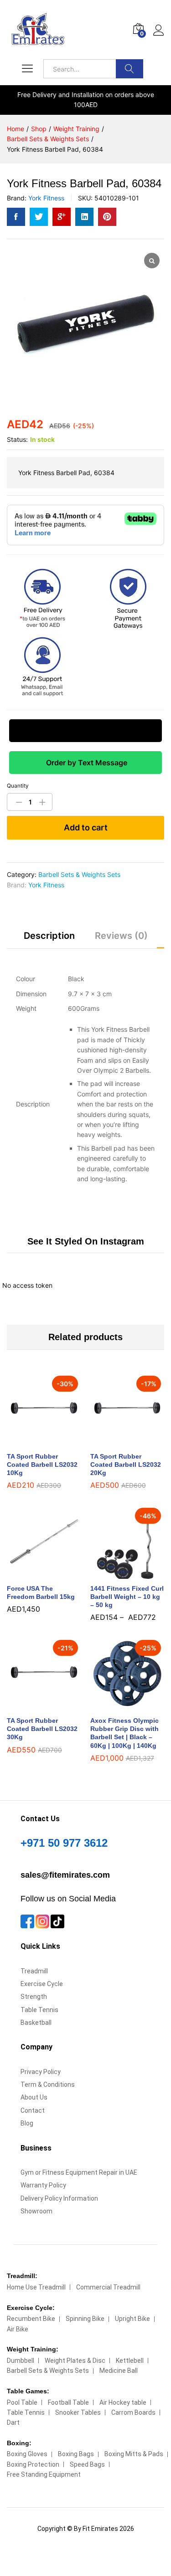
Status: (17, 439)
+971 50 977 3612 (64, 1843)
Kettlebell (130, 2361)
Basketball (36, 2023)
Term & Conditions (48, 2084)
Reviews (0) (121, 936)
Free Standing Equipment (44, 2474)
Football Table (68, 2402)
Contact (33, 2110)
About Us (34, 2097)
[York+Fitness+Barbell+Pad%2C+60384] (39, 217)
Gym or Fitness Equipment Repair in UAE (79, 2172)
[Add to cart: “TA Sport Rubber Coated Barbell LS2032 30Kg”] (33, 1705)
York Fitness (46, 198)
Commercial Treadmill (108, 2287)
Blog (27, 2123)
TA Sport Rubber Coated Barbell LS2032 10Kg (42, 1465)
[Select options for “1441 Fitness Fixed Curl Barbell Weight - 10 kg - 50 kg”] (117, 1573)
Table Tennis (39, 2010)
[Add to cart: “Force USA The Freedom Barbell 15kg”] (33, 1573)
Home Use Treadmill (36, 2287)
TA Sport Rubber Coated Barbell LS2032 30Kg (42, 1729)
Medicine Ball (119, 2371)
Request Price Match (86, 731)
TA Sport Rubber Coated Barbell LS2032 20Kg (126, 1465)
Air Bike (18, 2329)
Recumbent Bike (31, 2319)
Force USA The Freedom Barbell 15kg (41, 1593)
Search (130, 69)
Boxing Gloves (27, 2454)
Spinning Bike (85, 2319)
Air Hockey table (123, 2402)
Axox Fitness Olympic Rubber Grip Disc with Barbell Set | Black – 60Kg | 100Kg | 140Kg (124, 1733)
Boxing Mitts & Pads (134, 2454)
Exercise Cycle (42, 1984)
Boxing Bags (76, 2454)
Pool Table (22, 2402)
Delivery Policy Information (59, 2198)
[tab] (49, 940)
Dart (13, 2422)
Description (49, 936)
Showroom (36, 2211)
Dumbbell (21, 2361)
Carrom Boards (133, 2412)
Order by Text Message (86, 763)
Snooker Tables (78, 2412)
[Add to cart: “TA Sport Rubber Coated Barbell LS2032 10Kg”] (33, 1441)
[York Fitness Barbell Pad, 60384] (16, 217)
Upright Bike (132, 2319)
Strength (34, 1997)
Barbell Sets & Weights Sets (79, 874)
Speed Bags (87, 2464)
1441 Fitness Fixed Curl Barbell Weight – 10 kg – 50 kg (127, 1597)
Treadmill (34, 1971)
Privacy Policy (41, 2072)
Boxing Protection (33, 2464)
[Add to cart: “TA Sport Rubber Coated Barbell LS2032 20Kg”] (117, 1441)
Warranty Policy (43, 2185)
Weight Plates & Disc (75, 2361)
